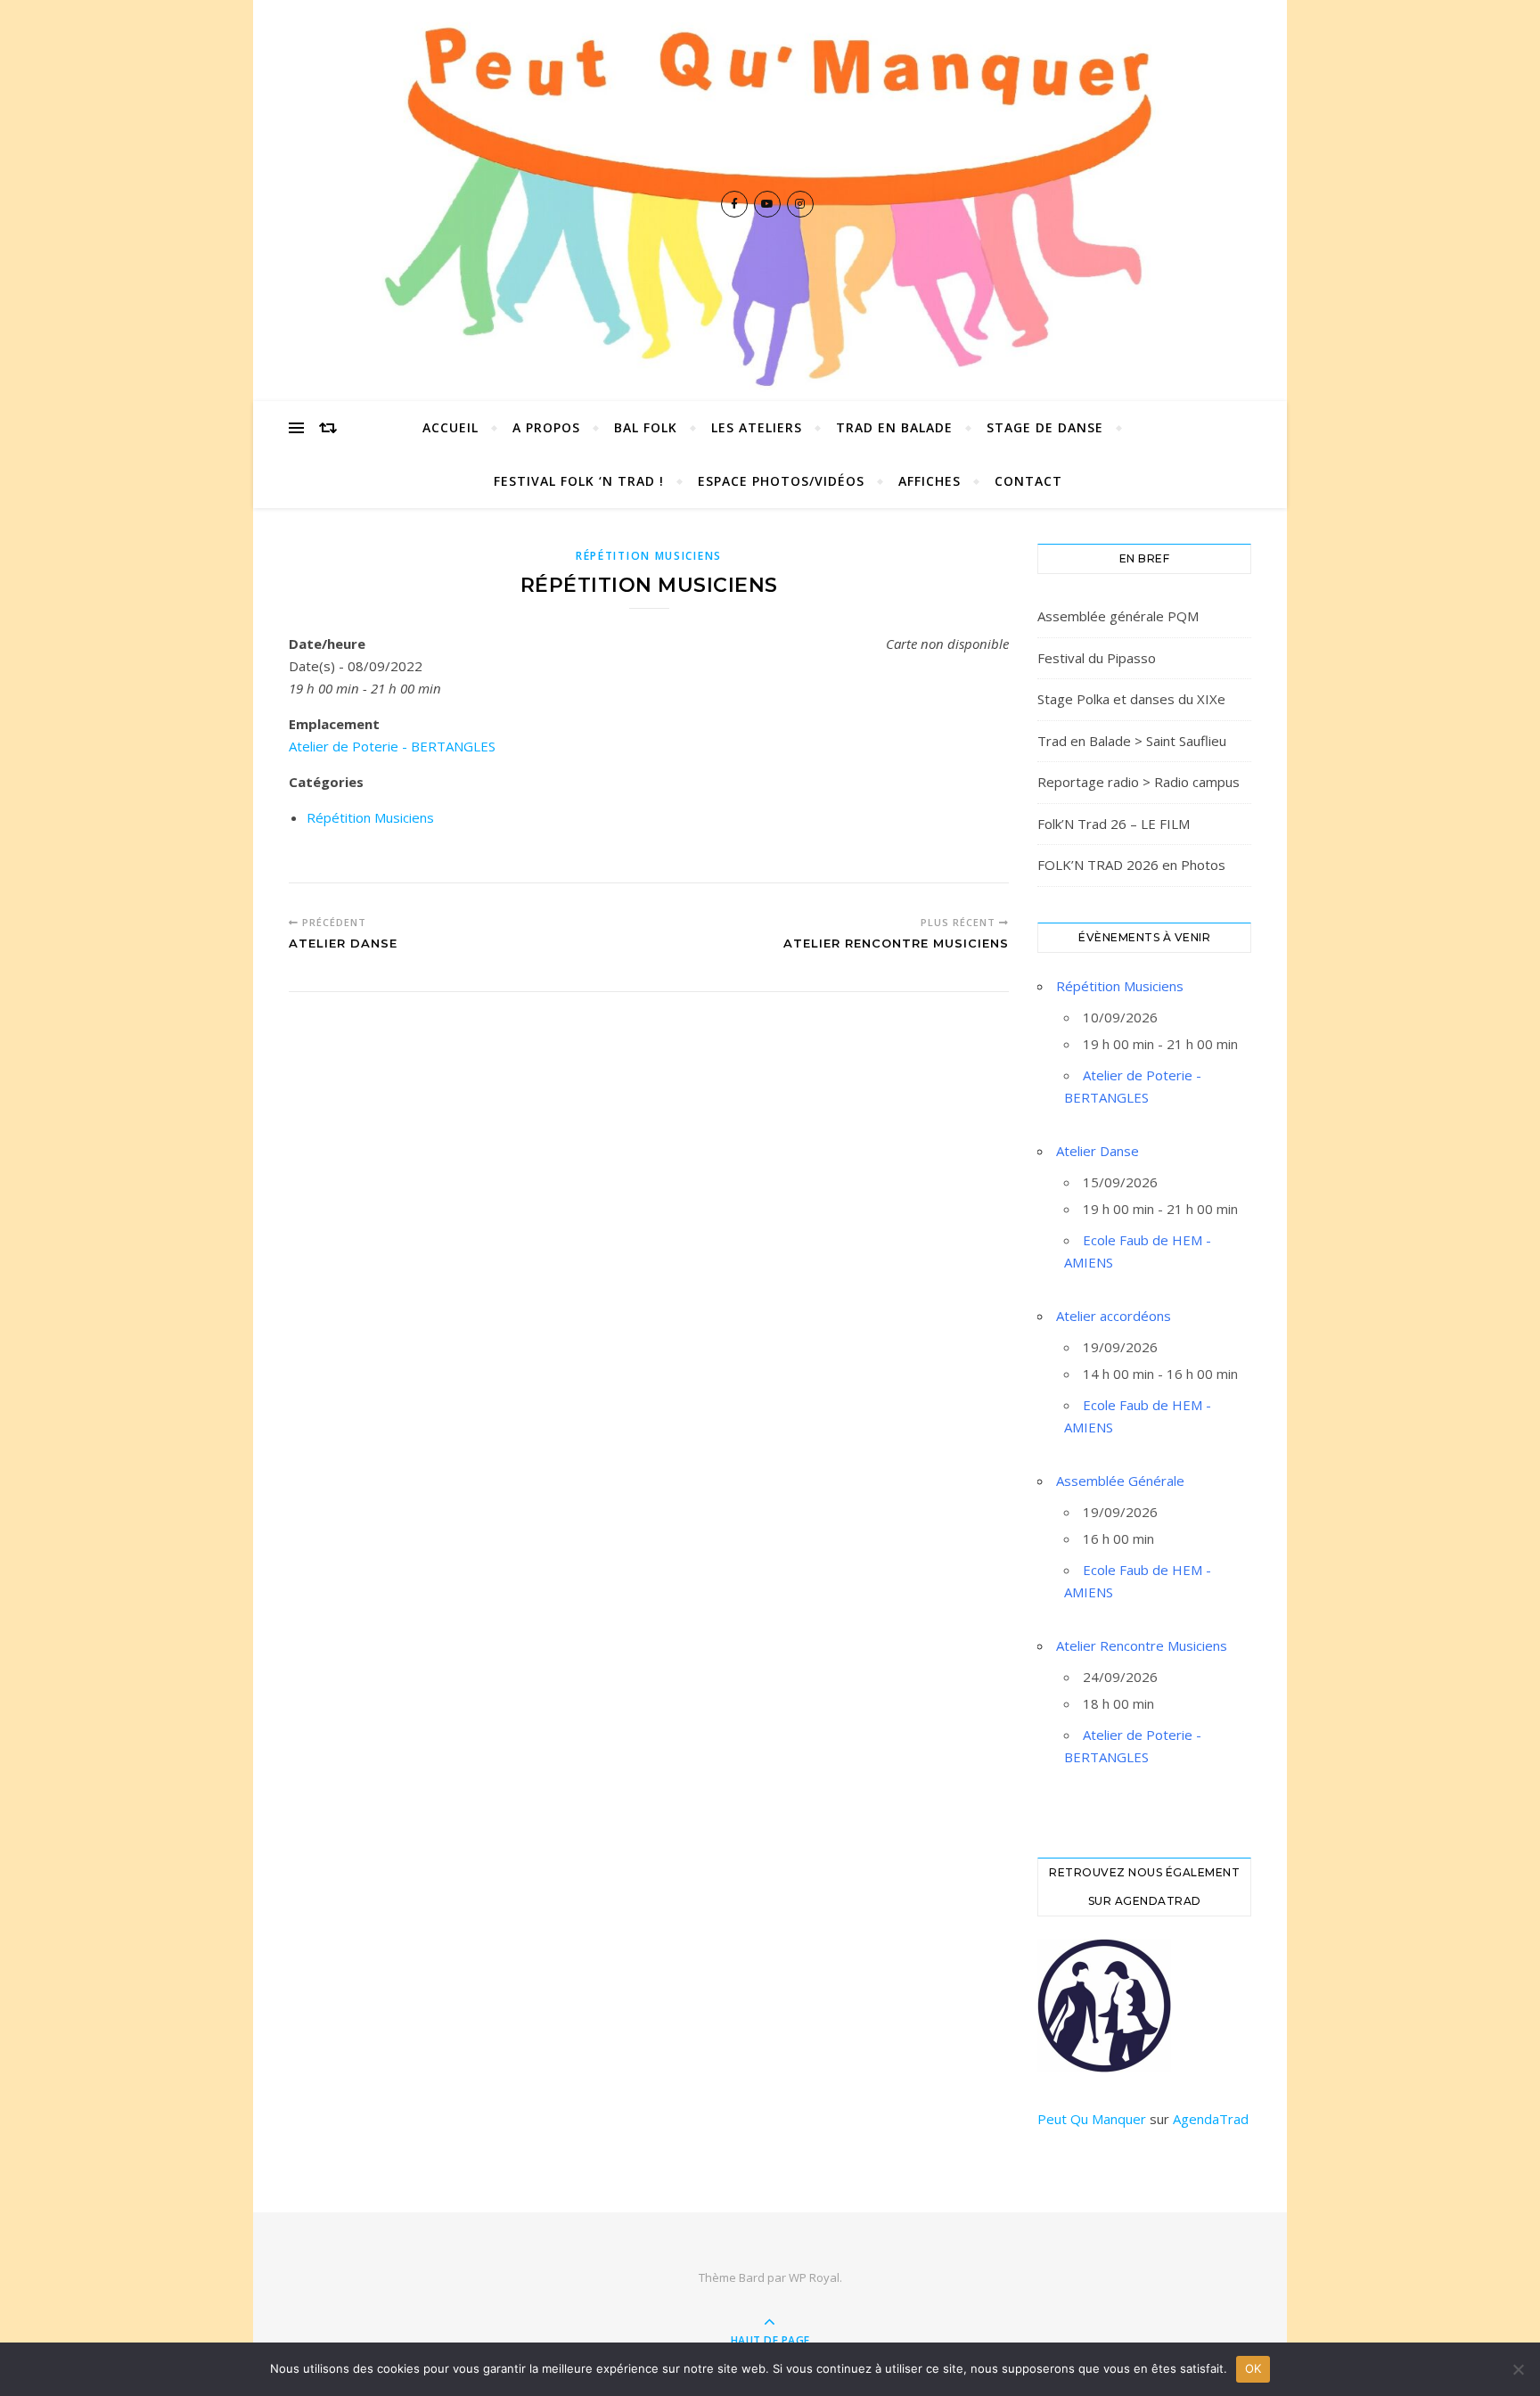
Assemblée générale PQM (1118, 616)
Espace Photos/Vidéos (781, 481)
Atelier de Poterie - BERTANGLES (392, 746)
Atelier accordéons (1114, 1316)
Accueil (451, 427)
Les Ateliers (757, 427)
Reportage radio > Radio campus (1139, 782)
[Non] (1518, 2369)
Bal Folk (646, 427)
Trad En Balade (894, 427)
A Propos (546, 427)
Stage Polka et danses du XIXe (1131, 699)
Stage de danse (1045, 427)
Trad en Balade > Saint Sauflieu (1132, 741)
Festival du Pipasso (1097, 658)
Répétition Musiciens (649, 556)
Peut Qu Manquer (1092, 2119)
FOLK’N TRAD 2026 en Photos (1131, 865)
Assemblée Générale (1120, 1481)
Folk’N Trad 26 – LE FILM (1114, 824)
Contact (1028, 481)
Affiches (930, 481)
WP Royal (814, 2277)
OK (1253, 2368)
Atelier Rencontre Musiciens (1142, 1645)
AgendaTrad (1211, 2119)
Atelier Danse (1098, 1151)
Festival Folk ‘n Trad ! (579, 481)
